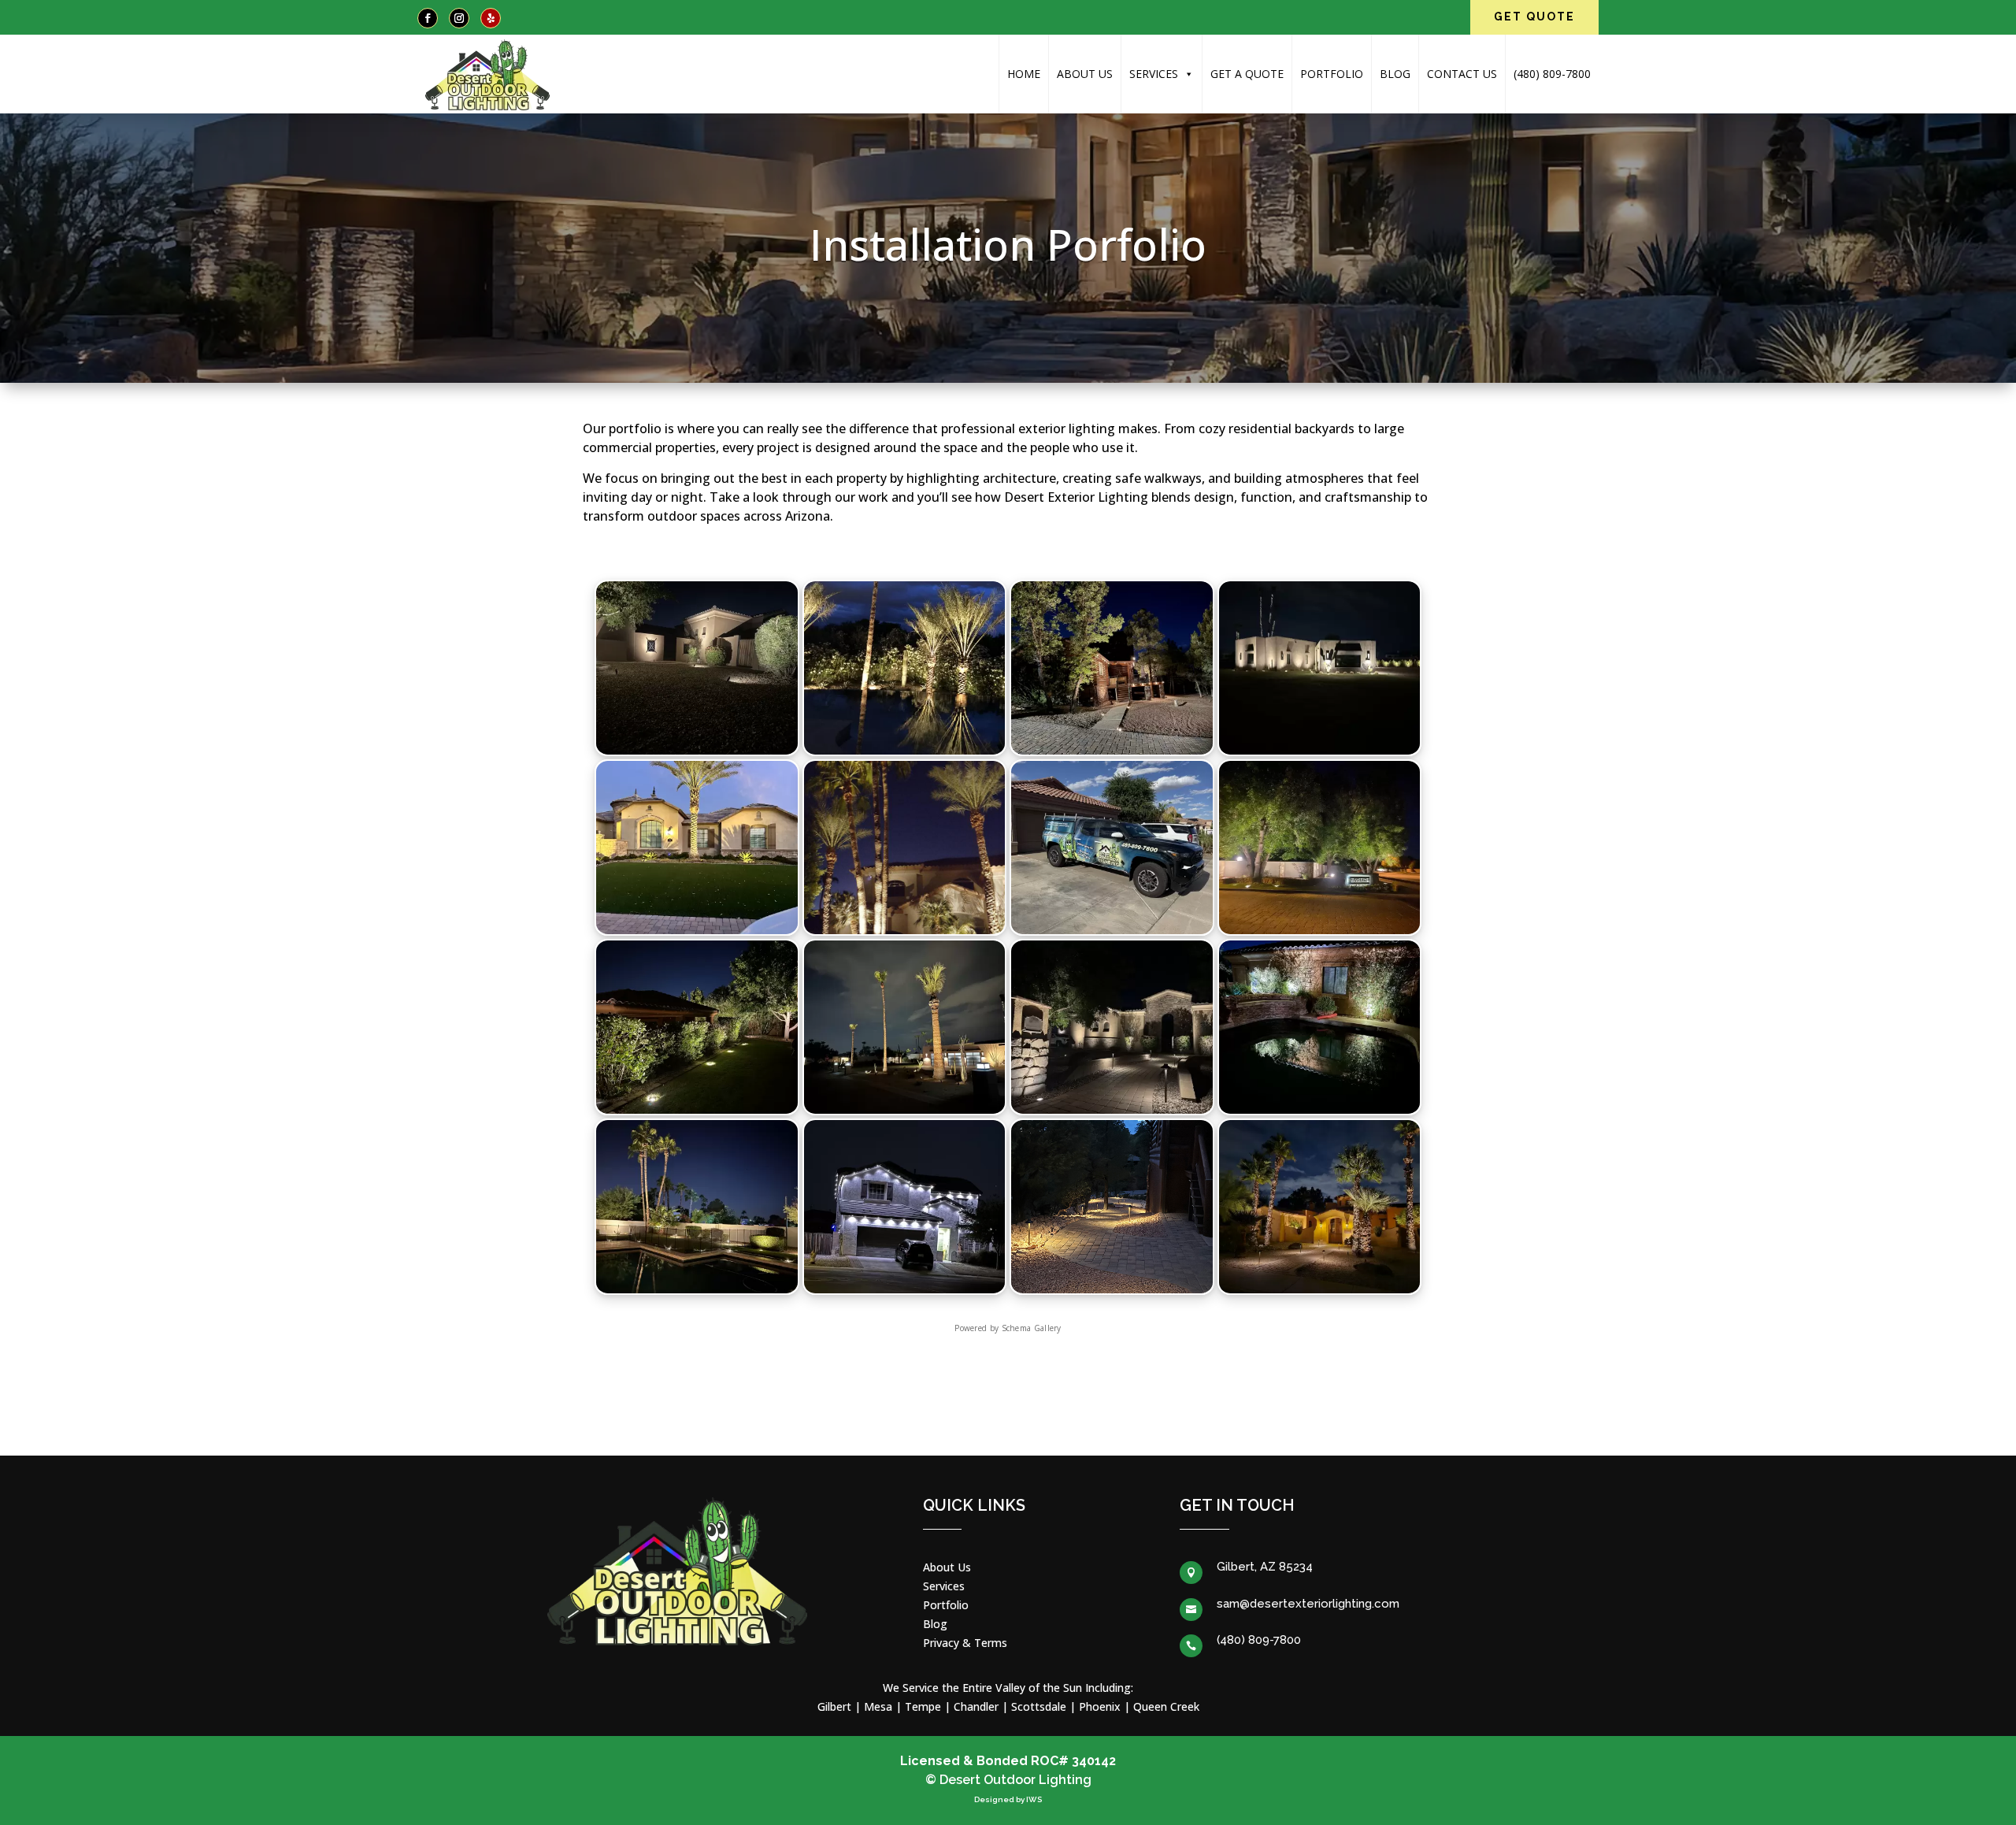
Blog (1395, 74)
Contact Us (1462, 74)
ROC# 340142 (1073, 1761)
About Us (1085, 74)
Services (1154, 74)
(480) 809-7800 (1552, 74)
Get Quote (1534, 17)
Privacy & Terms (965, 1643)
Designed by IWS (1008, 1799)
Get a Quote (1247, 74)
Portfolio (1332, 74)
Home (1024, 74)
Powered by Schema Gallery (1008, 1328)
